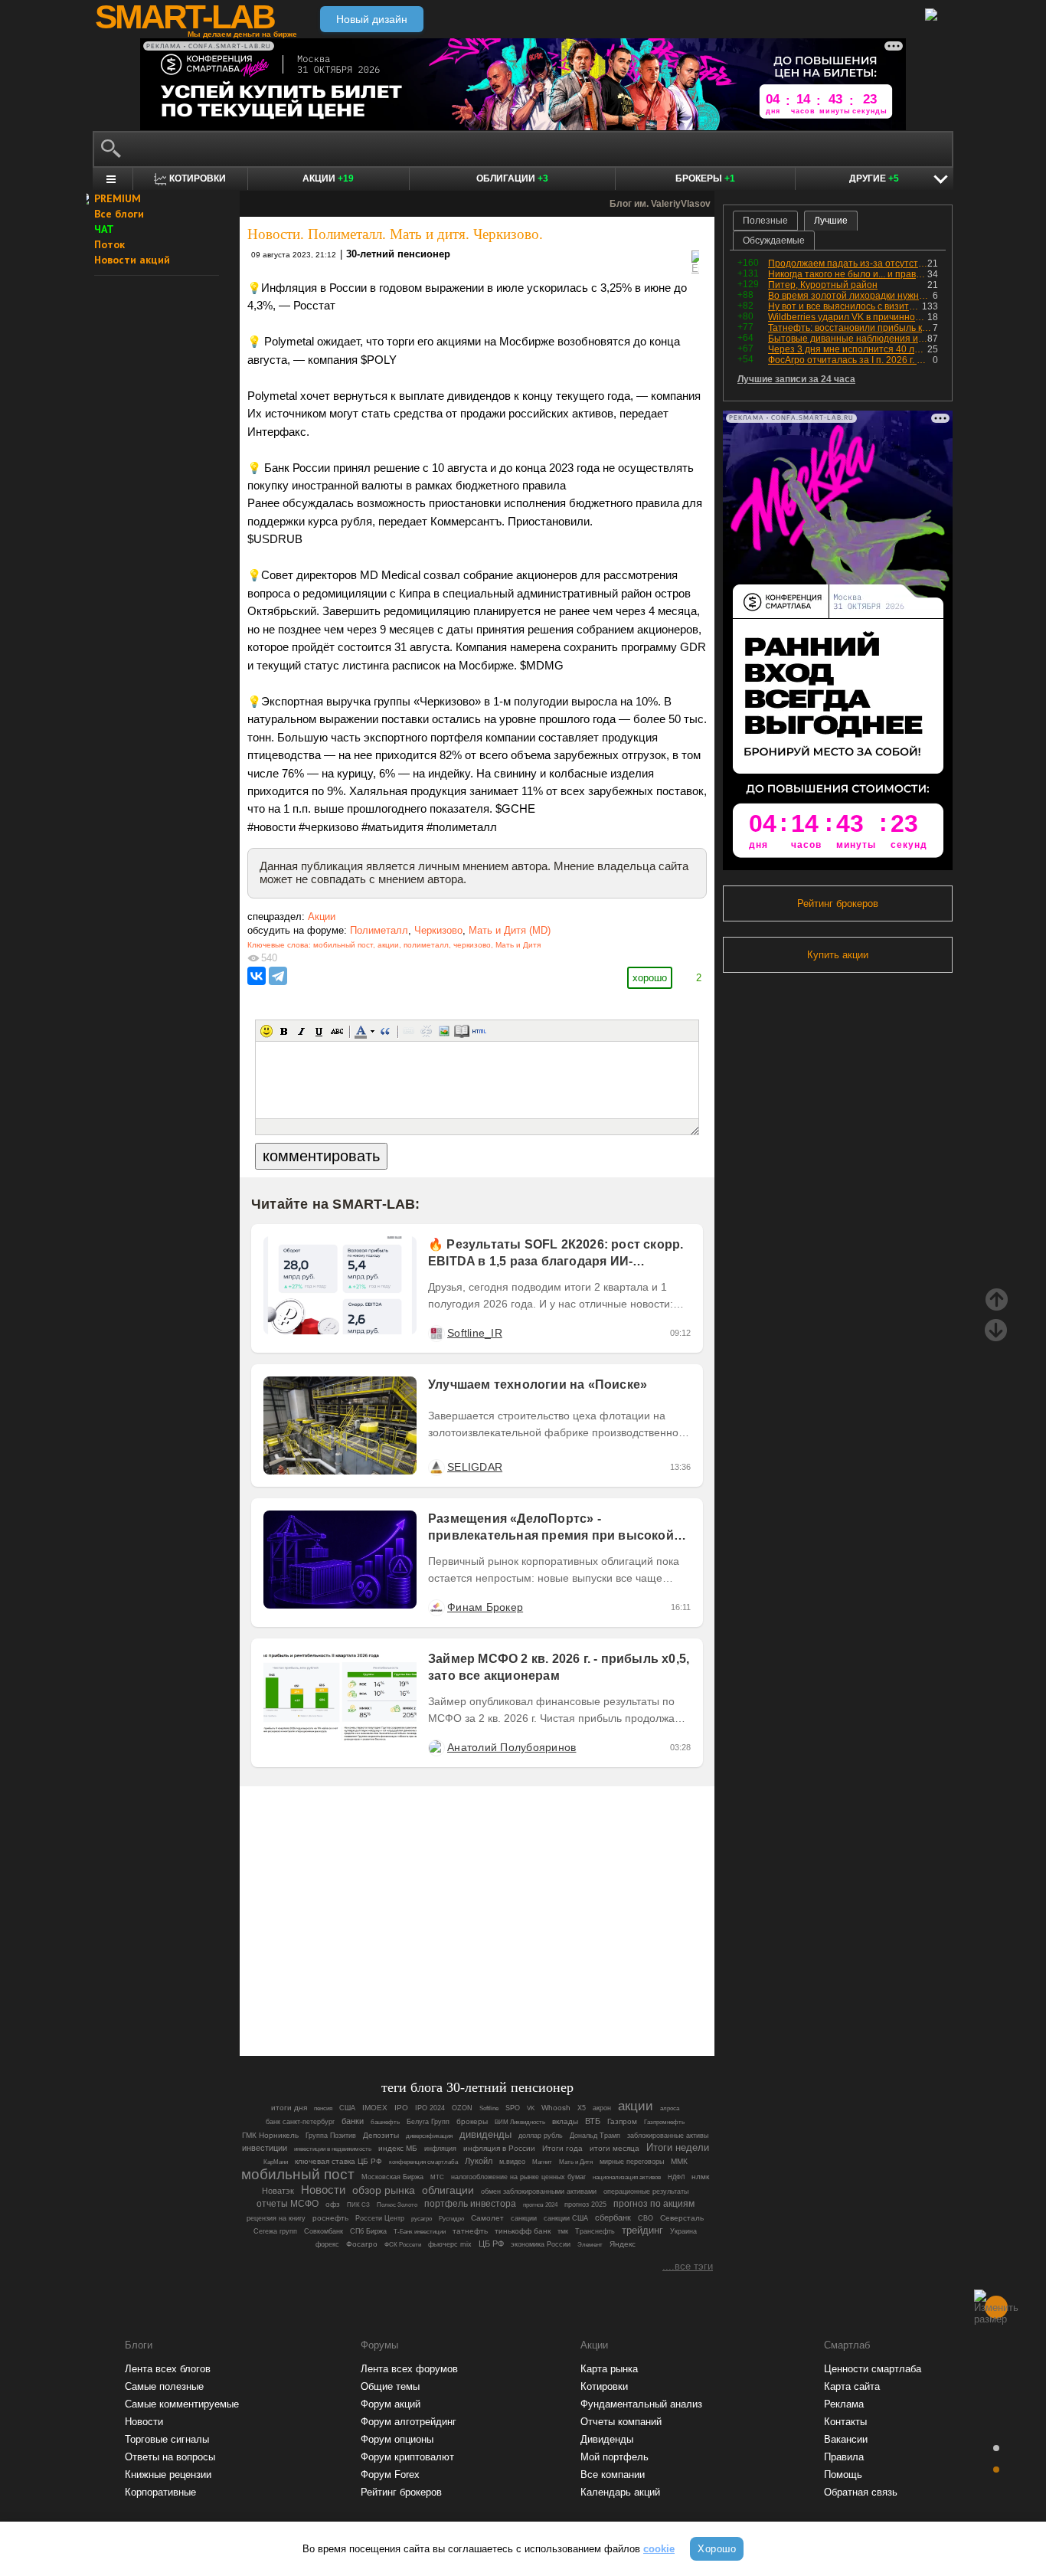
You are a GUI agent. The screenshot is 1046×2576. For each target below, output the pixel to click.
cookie (659, 2549)
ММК (679, 2161)
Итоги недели (678, 2147)
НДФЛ (676, 2177)
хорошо (650, 978)
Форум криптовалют (407, 2457)
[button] (266, 1031)
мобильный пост (343, 945)
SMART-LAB (185, 17)
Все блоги (119, 214)
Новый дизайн (372, 19)
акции (388, 945)
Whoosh (556, 2108)
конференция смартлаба (423, 2162)
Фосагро (362, 2244)
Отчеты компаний (621, 2422)
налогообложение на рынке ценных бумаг (518, 2177)
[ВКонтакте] (257, 976)
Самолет (487, 2218)
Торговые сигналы (167, 2439)
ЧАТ (104, 229)
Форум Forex (390, 2475)
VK (531, 2108)
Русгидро (451, 2218)
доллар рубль (541, 2136)
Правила (844, 2457)
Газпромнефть (664, 2122)
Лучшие (831, 221)
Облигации (512, 178)
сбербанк (613, 2218)
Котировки (604, 2386)
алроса (670, 2108)
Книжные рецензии (168, 2475)
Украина (683, 2231)
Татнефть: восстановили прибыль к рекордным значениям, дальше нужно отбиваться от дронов (850, 328)
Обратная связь (861, 2492)
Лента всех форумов (409, 2369)
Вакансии (846, 2439)
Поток (110, 244)
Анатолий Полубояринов (512, 1747)
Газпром (622, 2121)
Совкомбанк (324, 2231)
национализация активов (627, 2177)
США (347, 2108)
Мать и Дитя (518, 945)
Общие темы (390, 2386)
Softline (489, 2108)
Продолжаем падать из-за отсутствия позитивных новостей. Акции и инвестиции (848, 263)
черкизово (472, 945)
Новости (323, 2190)
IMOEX (375, 2108)
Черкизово (438, 930)
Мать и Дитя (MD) (510, 930)
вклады (565, 2121)
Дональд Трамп (595, 2136)
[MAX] (451, 2002)
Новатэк (278, 2191)
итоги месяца (615, 2148)
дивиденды (485, 2134)
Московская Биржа (392, 2177)
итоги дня (289, 2108)
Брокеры (705, 178)
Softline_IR (475, 1333)
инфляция (440, 2149)
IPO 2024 (430, 2108)
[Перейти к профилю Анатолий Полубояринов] (436, 1747)
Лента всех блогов (168, 2369)
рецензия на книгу (276, 2218)
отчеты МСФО (288, 2204)
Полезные (765, 221)
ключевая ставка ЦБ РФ (338, 2161)
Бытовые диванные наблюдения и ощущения (848, 339)
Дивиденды (607, 2439)
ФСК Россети (403, 2245)
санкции (524, 2218)
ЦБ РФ (491, 2244)
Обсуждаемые (774, 241)
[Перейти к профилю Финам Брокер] (436, 1607)
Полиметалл (379, 930)
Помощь (843, 2475)
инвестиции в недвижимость (333, 2149)
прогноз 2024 (540, 2205)
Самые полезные (164, 2386)
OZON (462, 2108)
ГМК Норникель (270, 2135)
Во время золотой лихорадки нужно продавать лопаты (850, 296)
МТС (437, 2177)
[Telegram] (278, 976)
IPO (401, 2108)
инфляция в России (499, 2148)
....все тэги (688, 2266)
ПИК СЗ (358, 2204)
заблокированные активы (668, 2136)
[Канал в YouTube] (555, 2002)
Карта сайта (852, 2386)
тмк (563, 2231)
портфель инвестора (470, 2204)
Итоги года (562, 2148)
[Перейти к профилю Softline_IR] (436, 1333)
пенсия (323, 2108)
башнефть (385, 2122)
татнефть (470, 2231)
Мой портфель (615, 2457)
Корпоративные (160, 2492)
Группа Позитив (331, 2136)
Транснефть (595, 2231)
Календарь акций (620, 2492)
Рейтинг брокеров (838, 903)
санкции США (566, 2218)
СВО (646, 2218)
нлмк (700, 2177)
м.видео (512, 2162)
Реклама (844, 2404)
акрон (602, 2108)
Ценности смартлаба (873, 2369)
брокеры (472, 2121)
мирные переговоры (632, 2162)
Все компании (613, 2475)
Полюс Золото (397, 2204)
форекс (327, 2244)
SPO (513, 2108)
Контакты (845, 2422)
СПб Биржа (368, 2231)
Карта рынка (609, 2369)
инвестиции (265, 2148)
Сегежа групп (275, 2231)
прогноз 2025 (585, 2204)
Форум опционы (397, 2439)
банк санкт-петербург (300, 2122)
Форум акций (391, 2404)
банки (353, 2121)
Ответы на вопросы (170, 2457)
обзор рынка (384, 2190)
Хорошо (717, 2549)
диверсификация (429, 2136)
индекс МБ (398, 2148)
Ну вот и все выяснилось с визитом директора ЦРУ (845, 306)
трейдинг (642, 2231)
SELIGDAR (475, 1467)
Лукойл (479, 2161)
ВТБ (593, 2121)
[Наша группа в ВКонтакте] (503, 2002)
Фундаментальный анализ (641, 2404)
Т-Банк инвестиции (420, 2231)
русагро (422, 2218)
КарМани (276, 2162)
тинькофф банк (523, 2231)
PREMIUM (118, 198)
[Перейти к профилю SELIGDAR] (436, 1467)
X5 (582, 2108)
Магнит (542, 2162)
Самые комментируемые (182, 2404)
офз (333, 2204)
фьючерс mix (450, 2244)
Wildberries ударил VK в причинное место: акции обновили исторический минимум (848, 317)
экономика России (541, 2244)
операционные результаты (646, 2191)
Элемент (590, 2245)
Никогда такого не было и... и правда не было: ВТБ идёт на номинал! (848, 274)
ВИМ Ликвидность (520, 2122)
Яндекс (623, 2244)
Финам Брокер (485, 1607)
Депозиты (381, 2135)
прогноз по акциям (654, 2203)
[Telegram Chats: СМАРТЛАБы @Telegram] (399, 2002)
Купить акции (838, 955)
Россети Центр (380, 2218)
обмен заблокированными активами (539, 2191)
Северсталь (682, 2218)
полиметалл (426, 945)
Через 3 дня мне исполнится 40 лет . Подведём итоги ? (848, 349)
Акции (328, 178)
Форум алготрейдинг (409, 2422)
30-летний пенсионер (398, 254)
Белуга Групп (428, 2122)
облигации (448, 2190)
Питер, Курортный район (823, 285)
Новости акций (132, 260)
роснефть (330, 2218)
